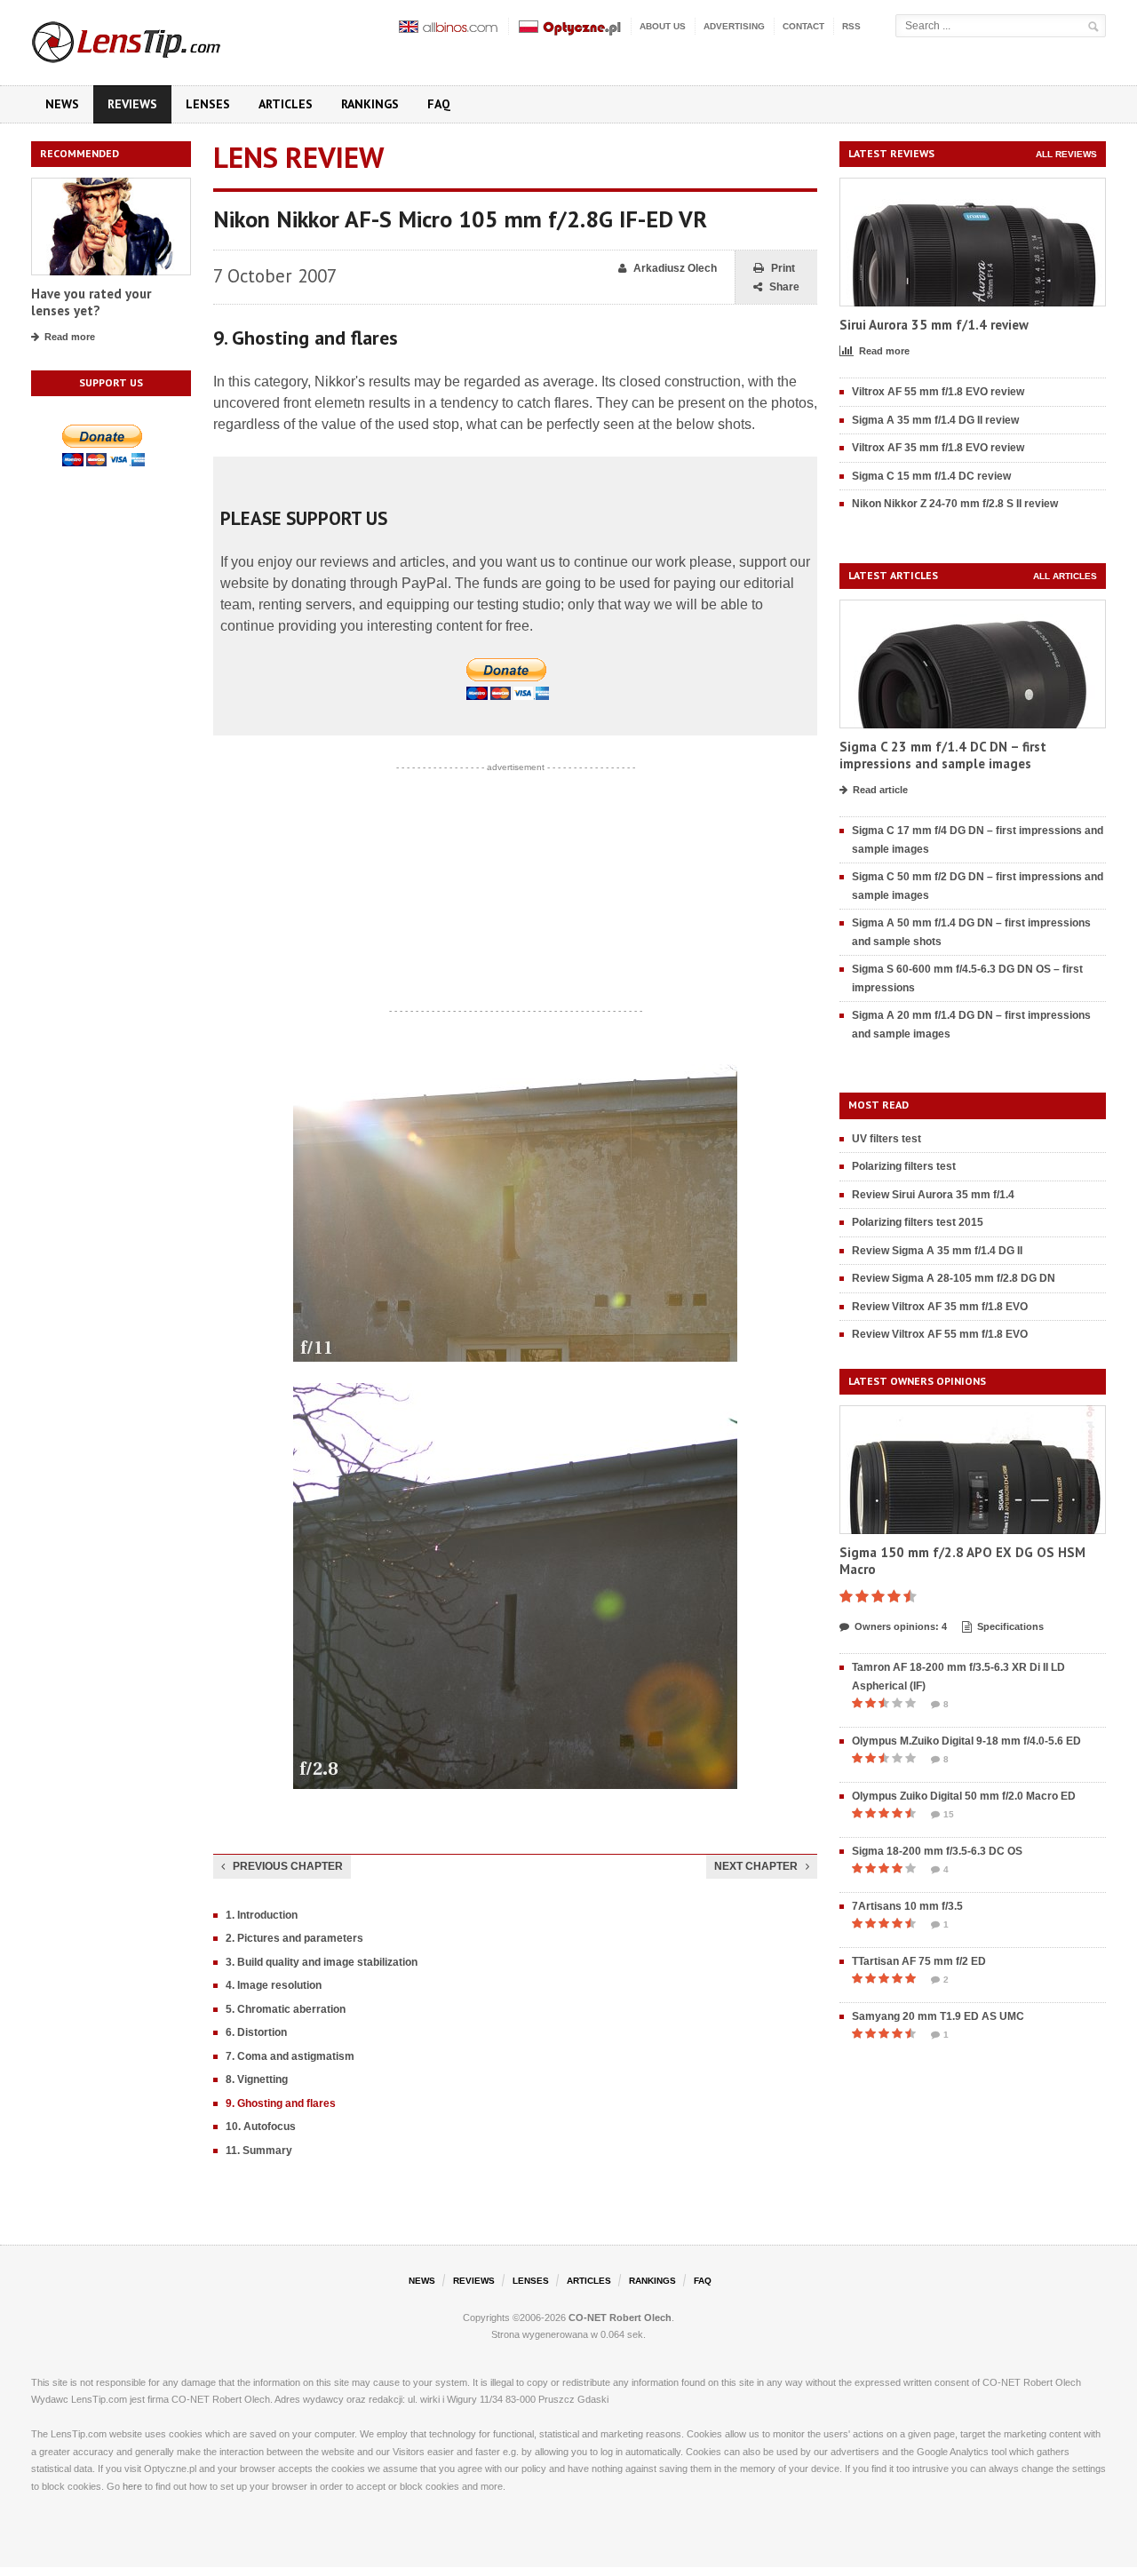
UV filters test (887, 1139)
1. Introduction (262, 1915)
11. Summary (259, 2151)
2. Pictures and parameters (294, 1938)
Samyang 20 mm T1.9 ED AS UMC (938, 2016)
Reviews (132, 104)
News (62, 104)
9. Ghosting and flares (281, 2103)
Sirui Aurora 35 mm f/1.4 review (934, 325)
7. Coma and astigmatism (290, 2056)
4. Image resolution (274, 1985)
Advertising (734, 26)
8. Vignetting (257, 2079)
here (132, 2486)
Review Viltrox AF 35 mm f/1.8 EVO (940, 1307)
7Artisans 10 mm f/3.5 (907, 1906)
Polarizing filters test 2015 (918, 1222)
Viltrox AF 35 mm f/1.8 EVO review (938, 448)
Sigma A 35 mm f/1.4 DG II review (935, 420)
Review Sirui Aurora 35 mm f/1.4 (933, 1195)
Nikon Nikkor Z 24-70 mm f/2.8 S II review (955, 504)
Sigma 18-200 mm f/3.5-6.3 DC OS (937, 1851)
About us (663, 26)
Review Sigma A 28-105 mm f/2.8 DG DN (954, 1278)
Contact (803, 26)
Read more (70, 337)
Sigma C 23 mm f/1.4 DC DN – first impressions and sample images (943, 755)
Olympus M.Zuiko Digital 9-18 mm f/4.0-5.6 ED (966, 1741)
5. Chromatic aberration (286, 2009)
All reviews (1066, 154)
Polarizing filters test (904, 1166)
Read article (880, 790)
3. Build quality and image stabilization (322, 1962)
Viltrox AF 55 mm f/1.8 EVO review (938, 392)
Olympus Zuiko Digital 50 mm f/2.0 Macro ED (964, 1796)
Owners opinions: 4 (901, 1626)
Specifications (1010, 1626)
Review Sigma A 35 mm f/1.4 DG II (937, 1251)
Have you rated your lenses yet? (91, 302)
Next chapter (756, 1866)
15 (949, 1814)
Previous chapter (288, 1866)
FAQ (439, 104)
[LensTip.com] (150, 38)
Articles (286, 104)
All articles (1065, 576)
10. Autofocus (261, 2127)
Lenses (208, 104)
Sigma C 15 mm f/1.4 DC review (931, 476)
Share (784, 287)
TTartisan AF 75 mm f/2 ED (919, 1961)
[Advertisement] (515, 889)
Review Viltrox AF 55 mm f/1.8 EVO (940, 1334)
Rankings (370, 104)
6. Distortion (256, 2032)
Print (783, 268)
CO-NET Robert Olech (620, 2318)
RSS (851, 26)
